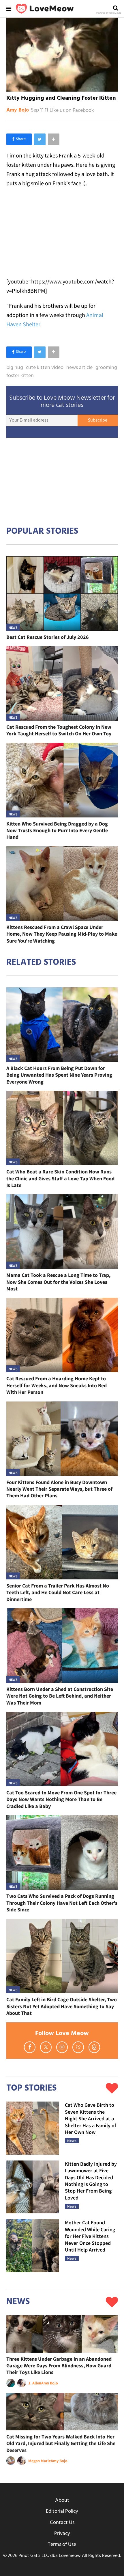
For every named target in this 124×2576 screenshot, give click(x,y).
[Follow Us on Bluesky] (78, 2047)
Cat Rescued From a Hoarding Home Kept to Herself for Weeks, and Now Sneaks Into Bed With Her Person (57, 1385)
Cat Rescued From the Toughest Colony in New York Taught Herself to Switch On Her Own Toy (59, 730)
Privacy (62, 2534)
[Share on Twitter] (40, 139)
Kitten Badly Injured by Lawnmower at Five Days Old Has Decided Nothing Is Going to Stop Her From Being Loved (91, 2181)
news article (79, 368)
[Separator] (54, 139)
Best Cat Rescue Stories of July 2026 (48, 637)
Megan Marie (40, 2461)
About (62, 2500)
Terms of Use (62, 2545)
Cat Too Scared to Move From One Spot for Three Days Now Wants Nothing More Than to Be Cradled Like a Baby (61, 1799)
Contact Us (62, 2523)
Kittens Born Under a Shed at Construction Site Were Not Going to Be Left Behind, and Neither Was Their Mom (60, 1696)
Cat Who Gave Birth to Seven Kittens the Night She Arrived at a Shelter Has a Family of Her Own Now (91, 2118)
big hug (15, 368)
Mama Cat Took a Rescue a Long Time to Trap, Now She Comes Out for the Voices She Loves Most (58, 1282)
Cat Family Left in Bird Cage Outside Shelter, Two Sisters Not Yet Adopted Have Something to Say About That (62, 2006)
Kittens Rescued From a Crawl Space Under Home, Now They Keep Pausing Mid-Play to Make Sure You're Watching (62, 934)
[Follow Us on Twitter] (46, 2047)
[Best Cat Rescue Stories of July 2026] (62, 594)
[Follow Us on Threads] (94, 2047)
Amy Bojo (18, 110)
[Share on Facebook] (19, 139)
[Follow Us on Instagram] (62, 2047)
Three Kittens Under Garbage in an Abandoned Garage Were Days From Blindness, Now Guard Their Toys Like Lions (59, 2366)
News (13, 627)
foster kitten (20, 376)
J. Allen (35, 2383)
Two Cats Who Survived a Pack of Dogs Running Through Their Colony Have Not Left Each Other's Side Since (62, 1903)
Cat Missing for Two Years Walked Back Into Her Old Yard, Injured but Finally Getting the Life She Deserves (61, 2443)
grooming (106, 368)
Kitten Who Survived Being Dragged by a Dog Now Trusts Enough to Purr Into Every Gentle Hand (57, 830)
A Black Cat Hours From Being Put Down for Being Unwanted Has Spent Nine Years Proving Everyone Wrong (59, 1075)
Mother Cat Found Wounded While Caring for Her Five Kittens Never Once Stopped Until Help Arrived (90, 2236)
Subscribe (98, 420)
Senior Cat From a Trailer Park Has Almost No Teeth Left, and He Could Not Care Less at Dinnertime (58, 1592)
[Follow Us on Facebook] (30, 2047)
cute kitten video (45, 368)
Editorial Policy (62, 2511)
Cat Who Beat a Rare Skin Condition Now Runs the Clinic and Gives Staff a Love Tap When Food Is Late (60, 1178)
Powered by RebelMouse (109, 13)
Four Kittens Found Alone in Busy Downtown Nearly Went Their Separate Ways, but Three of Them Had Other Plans (59, 1489)
